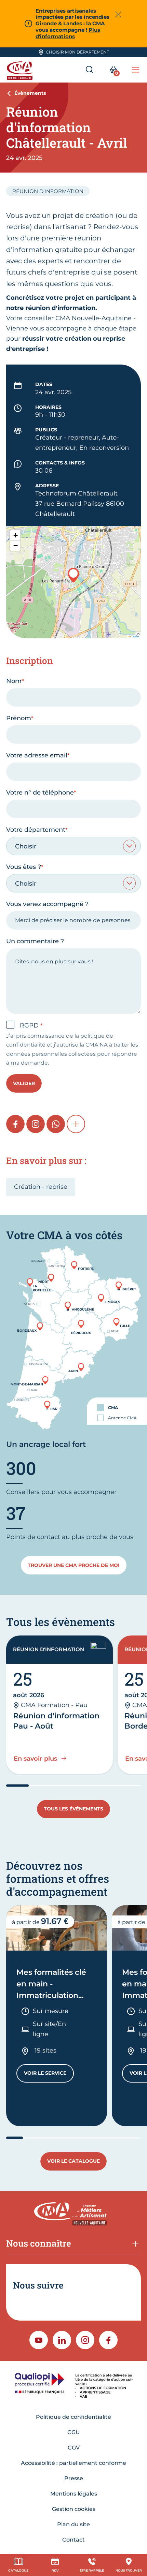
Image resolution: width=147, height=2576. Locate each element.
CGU (74, 2432)
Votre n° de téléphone (40, 793)
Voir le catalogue (73, 2161)
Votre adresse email (37, 755)
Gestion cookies (74, 2509)
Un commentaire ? (35, 941)
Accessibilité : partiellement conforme (73, 2463)
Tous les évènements (73, 1809)
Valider (24, 1083)
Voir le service (49, 2075)
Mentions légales (74, 2494)
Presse (74, 2478)
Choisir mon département (77, 52)
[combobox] (73, 846)
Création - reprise (41, 1187)
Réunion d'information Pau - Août (56, 1721)
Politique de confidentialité (73, 2417)
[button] (73, 575)
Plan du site (73, 2524)
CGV (74, 2448)
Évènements (30, 93)
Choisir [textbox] (26, 846)
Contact (73, 2540)
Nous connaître (39, 2243)
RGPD (30, 1025)
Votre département (36, 830)
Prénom (19, 718)
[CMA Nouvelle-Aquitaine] (21, 70)
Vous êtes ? (24, 867)
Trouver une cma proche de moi (74, 1565)
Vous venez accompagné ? (47, 904)
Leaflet (135, 636)
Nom (14, 681)
